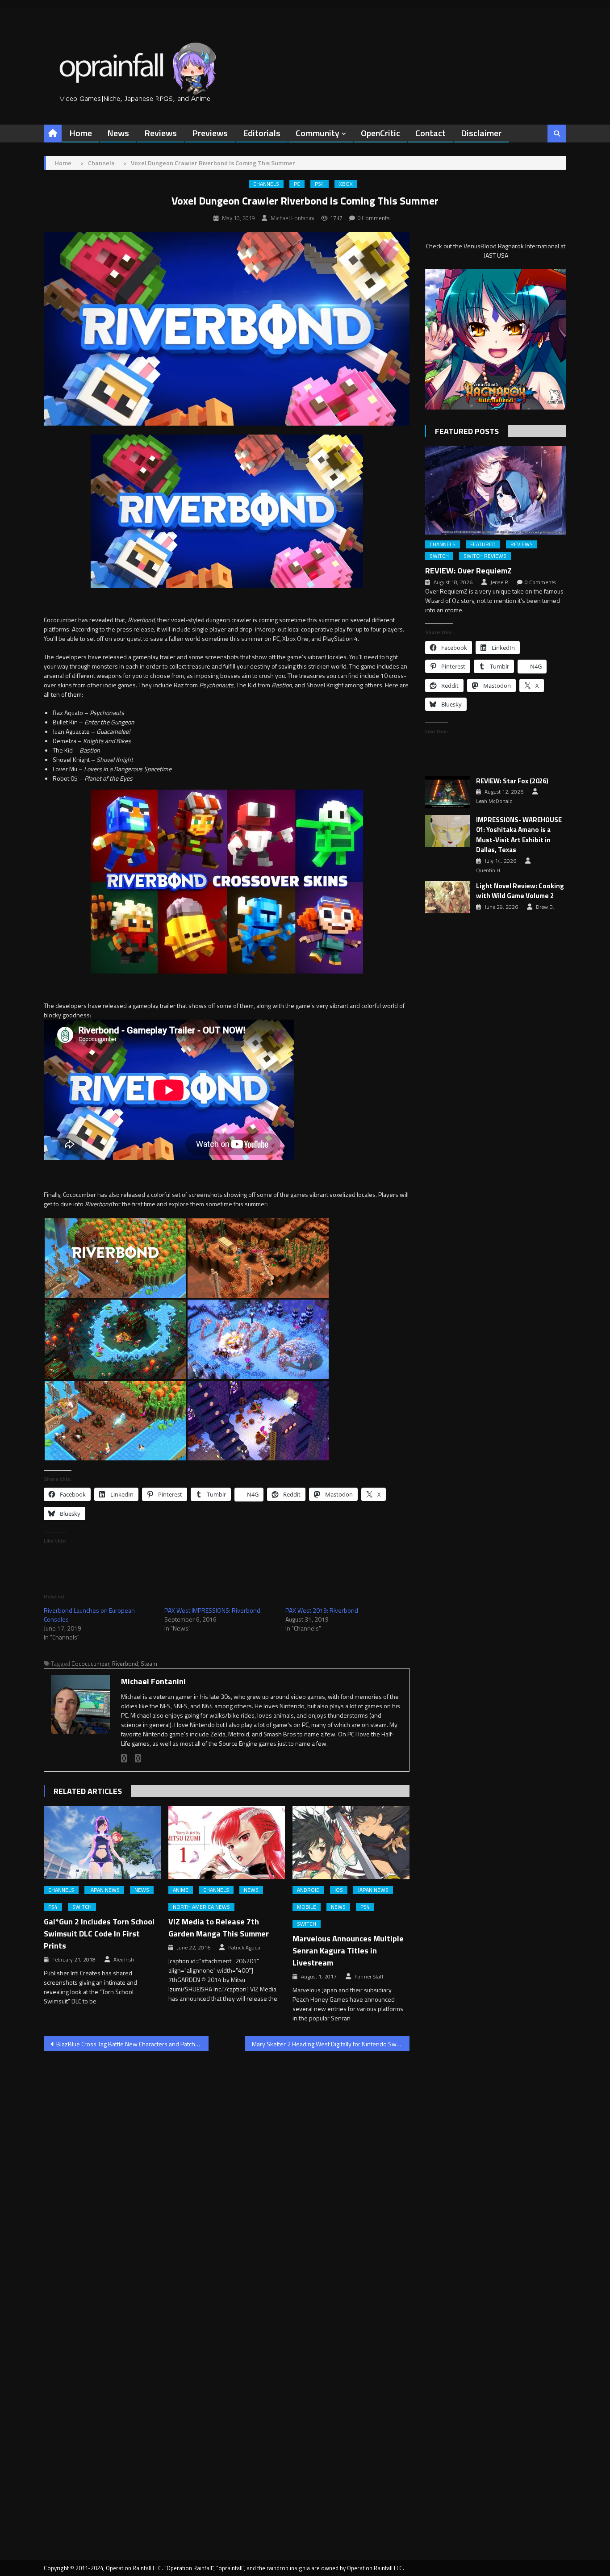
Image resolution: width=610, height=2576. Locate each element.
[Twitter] (138, 1758)
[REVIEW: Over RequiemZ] (496, 490)
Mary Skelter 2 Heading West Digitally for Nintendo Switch (329, 2044)
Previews (210, 133)
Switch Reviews (485, 556)
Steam (149, 1664)
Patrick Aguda (244, 1948)
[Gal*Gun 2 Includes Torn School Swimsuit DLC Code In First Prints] (102, 1843)
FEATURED (483, 544)
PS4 (320, 184)
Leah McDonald (494, 801)
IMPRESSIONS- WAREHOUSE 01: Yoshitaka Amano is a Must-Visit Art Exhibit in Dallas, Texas (519, 835)
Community (318, 133)
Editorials (262, 133)
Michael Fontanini (292, 218)
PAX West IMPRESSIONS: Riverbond (212, 1610)
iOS (339, 1890)
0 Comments (374, 218)
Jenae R (499, 582)
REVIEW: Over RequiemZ (468, 571)
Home (81, 133)
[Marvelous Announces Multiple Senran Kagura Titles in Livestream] (351, 1843)
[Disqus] (227, 2172)
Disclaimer (481, 133)
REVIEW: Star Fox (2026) (512, 781)
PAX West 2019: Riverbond (322, 1610)
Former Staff (369, 1977)
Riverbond (125, 1664)
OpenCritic (380, 133)
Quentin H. (489, 870)
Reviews (161, 133)
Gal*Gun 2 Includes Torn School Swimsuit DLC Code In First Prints (99, 1934)
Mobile (307, 1907)
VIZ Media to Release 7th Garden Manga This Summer (219, 1928)
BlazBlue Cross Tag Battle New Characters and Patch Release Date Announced (132, 2044)
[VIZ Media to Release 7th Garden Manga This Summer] (227, 1843)
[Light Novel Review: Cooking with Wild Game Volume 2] (448, 897)
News (118, 133)
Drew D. (545, 907)
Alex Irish (124, 1960)
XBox (346, 184)
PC (297, 184)
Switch (82, 1907)
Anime (181, 1890)
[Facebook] (124, 1758)
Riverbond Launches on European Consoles (89, 1615)
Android (308, 1890)
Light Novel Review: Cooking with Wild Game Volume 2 (520, 891)
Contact (430, 133)
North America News (201, 1907)
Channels (266, 184)
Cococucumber (90, 1664)
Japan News (104, 1890)
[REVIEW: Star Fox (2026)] (448, 792)
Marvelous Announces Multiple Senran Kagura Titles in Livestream (348, 1951)
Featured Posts (467, 431)
